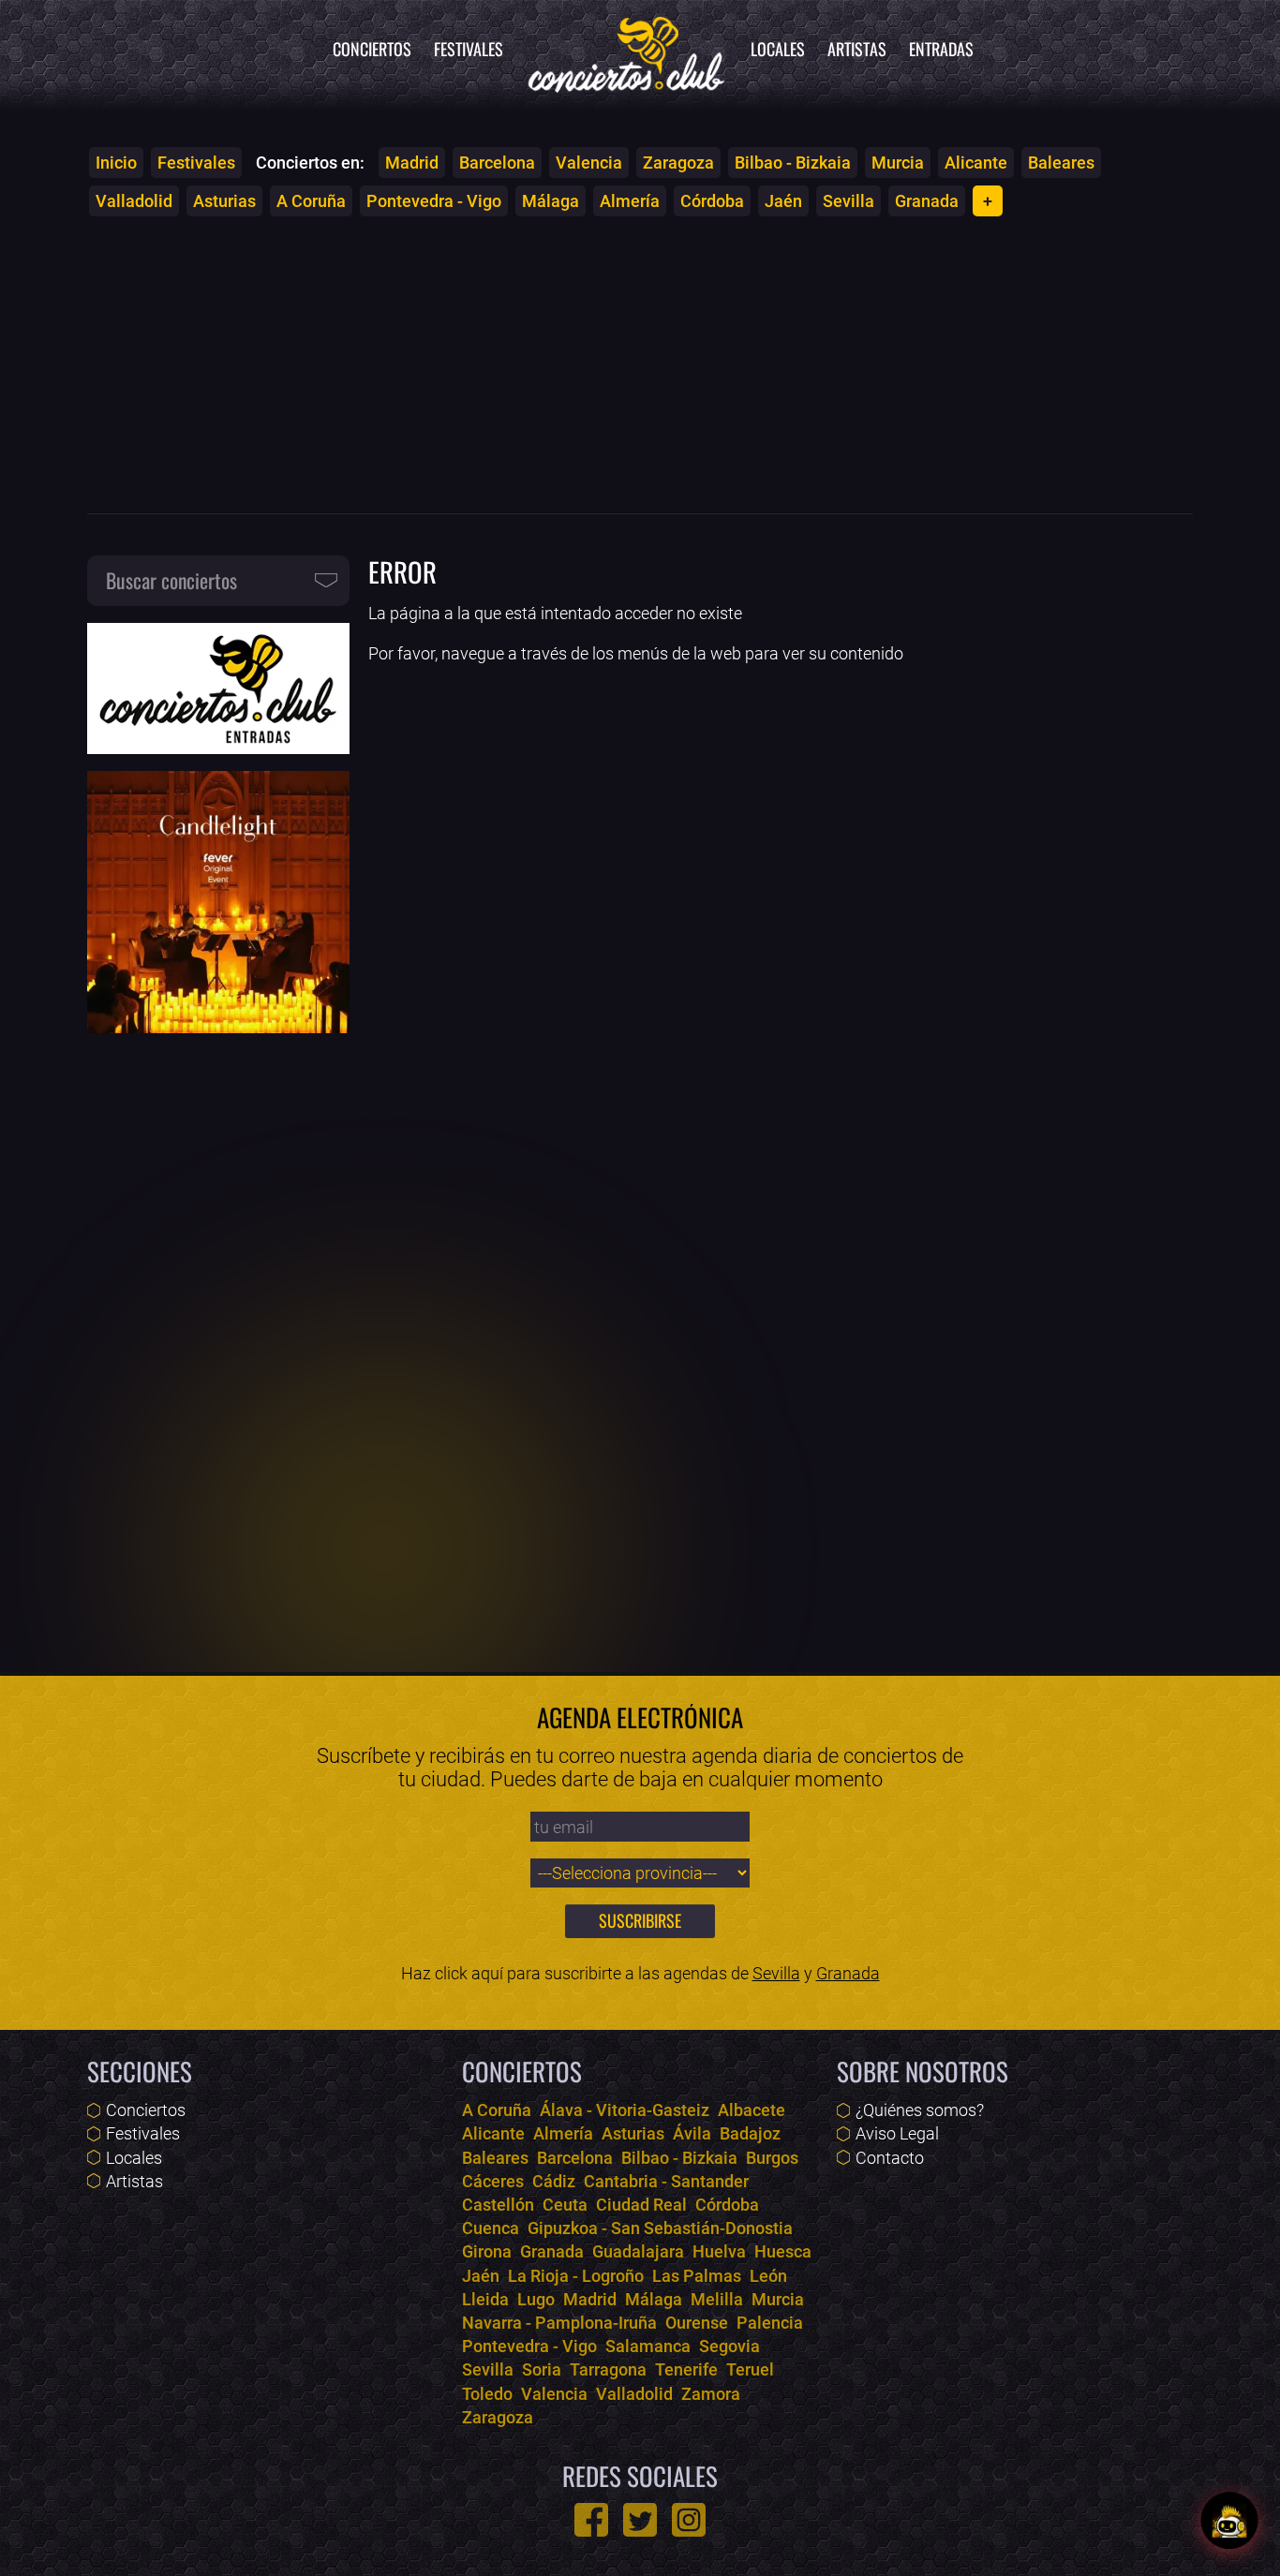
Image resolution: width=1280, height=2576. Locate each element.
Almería (630, 201)
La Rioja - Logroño (576, 2276)
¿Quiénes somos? (920, 2110)
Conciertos (372, 49)
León (768, 2276)
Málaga (551, 201)
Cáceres (493, 2181)
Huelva (719, 2251)
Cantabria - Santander (666, 2181)
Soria (542, 2369)
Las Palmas (697, 2276)
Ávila (692, 2133)
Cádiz (554, 2181)
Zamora (711, 2394)
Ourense (697, 2323)
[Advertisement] (640, 364)
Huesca (783, 2251)
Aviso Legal (897, 2133)
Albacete (752, 2110)
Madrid (412, 163)
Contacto (890, 2158)
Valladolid (134, 201)
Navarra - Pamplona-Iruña (559, 2323)
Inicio (116, 163)
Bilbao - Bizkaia (793, 163)
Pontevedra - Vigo (434, 201)
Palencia (770, 2323)
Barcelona (497, 163)
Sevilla (848, 201)
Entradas (941, 49)
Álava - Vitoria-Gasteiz (625, 2110)
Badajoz (750, 2133)
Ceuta (565, 2205)
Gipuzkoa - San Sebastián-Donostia (660, 2228)
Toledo (487, 2394)
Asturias (224, 201)
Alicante (976, 163)
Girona (487, 2251)
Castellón (498, 2205)
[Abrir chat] (1229, 2525)
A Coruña (311, 201)
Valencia (589, 163)
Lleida (485, 2299)
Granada (927, 201)
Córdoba (712, 201)
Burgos (772, 2158)
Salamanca (648, 2346)
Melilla (717, 2299)
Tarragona (608, 2369)
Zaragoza (678, 163)
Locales (778, 49)
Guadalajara (638, 2251)
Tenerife (686, 2369)
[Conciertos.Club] (627, 52)
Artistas (857, 49)
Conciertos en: (310, 163)
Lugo (536, 2299)
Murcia (898, 163)
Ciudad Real (641, 2205)
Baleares (1061, 163)
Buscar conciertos (171, 580)
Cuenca (491, 2228)
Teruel (750, 2369)
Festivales (469, 49)
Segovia (729, 2346)
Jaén (783, 201)
